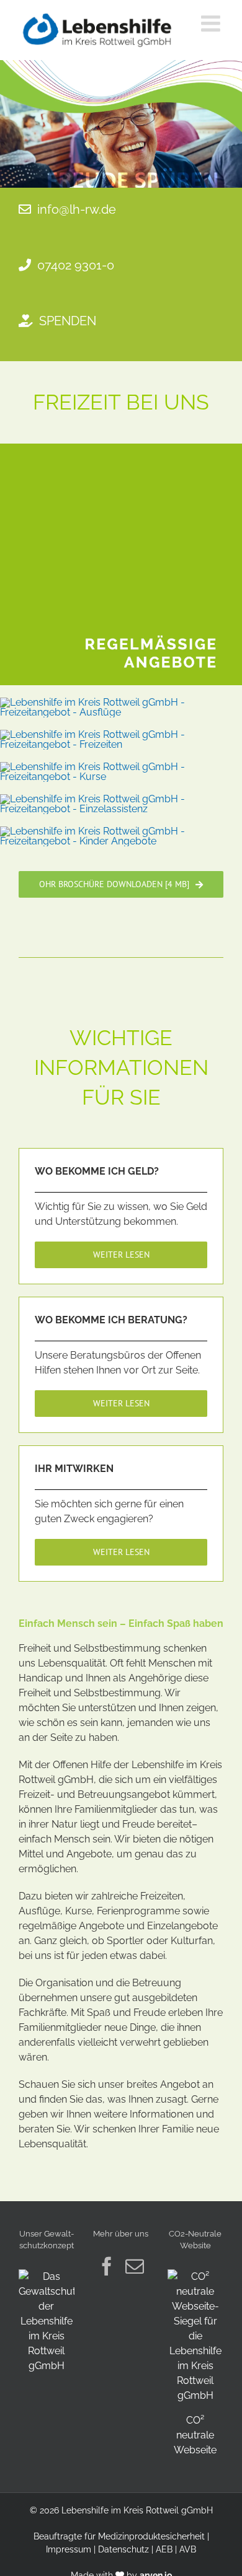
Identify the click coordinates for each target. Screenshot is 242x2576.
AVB (188, 2549)
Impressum (69, 2549)
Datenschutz (123, 2549)
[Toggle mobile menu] (212, 24)
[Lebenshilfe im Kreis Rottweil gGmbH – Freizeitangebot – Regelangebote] (121, 448)
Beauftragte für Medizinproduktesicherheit (119, 2536)
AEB (164, 2549)
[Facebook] (107, 2266)
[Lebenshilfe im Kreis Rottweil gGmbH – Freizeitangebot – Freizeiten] (121, 734)
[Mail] (135, 2266)
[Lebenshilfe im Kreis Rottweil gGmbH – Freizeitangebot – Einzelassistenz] (121, 799)
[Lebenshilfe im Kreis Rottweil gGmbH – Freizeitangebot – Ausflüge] (121, 702)
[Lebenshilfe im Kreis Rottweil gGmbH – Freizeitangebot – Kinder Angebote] (121, 831)
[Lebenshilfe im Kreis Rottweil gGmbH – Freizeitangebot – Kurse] (121, 767)
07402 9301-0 (76, 265)
